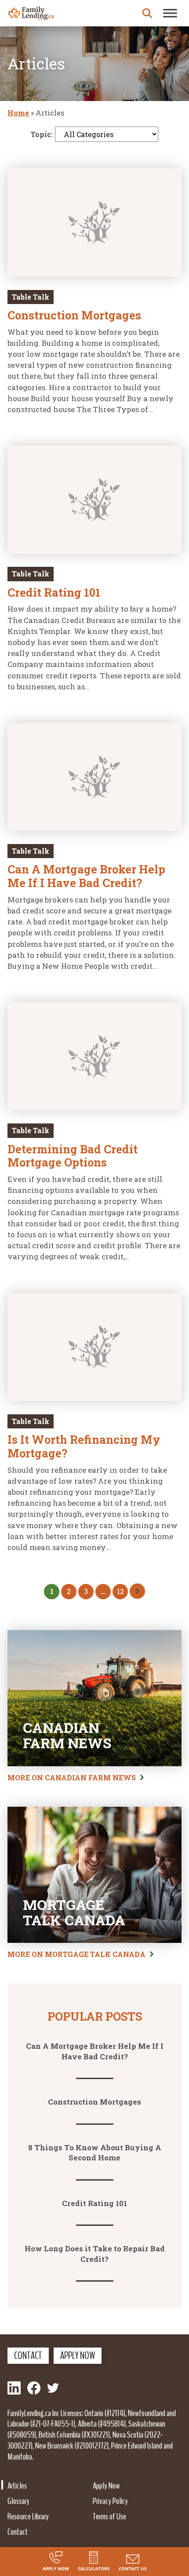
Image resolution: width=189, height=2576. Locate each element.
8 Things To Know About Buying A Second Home (95, 2153)
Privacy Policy (110, 2501)
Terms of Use (109, 2516)
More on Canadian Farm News (72, 1777)
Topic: (42, 134)
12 (120, 1591)
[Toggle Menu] (170, 13)
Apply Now (78, 2355)
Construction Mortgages (74, 315)
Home (18, 113)
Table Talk (31, 297)
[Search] (147, 13)
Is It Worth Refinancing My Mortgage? (84, 1446)
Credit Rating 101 (54, 592)
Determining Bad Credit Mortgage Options (73, 1156)
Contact (28, 2355)
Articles (17, 2485)
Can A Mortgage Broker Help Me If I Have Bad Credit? (86, 876)
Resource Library (28, 2516)
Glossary (18, 2501)
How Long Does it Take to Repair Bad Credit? (95, 2254)
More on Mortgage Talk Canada (76, 1954)
